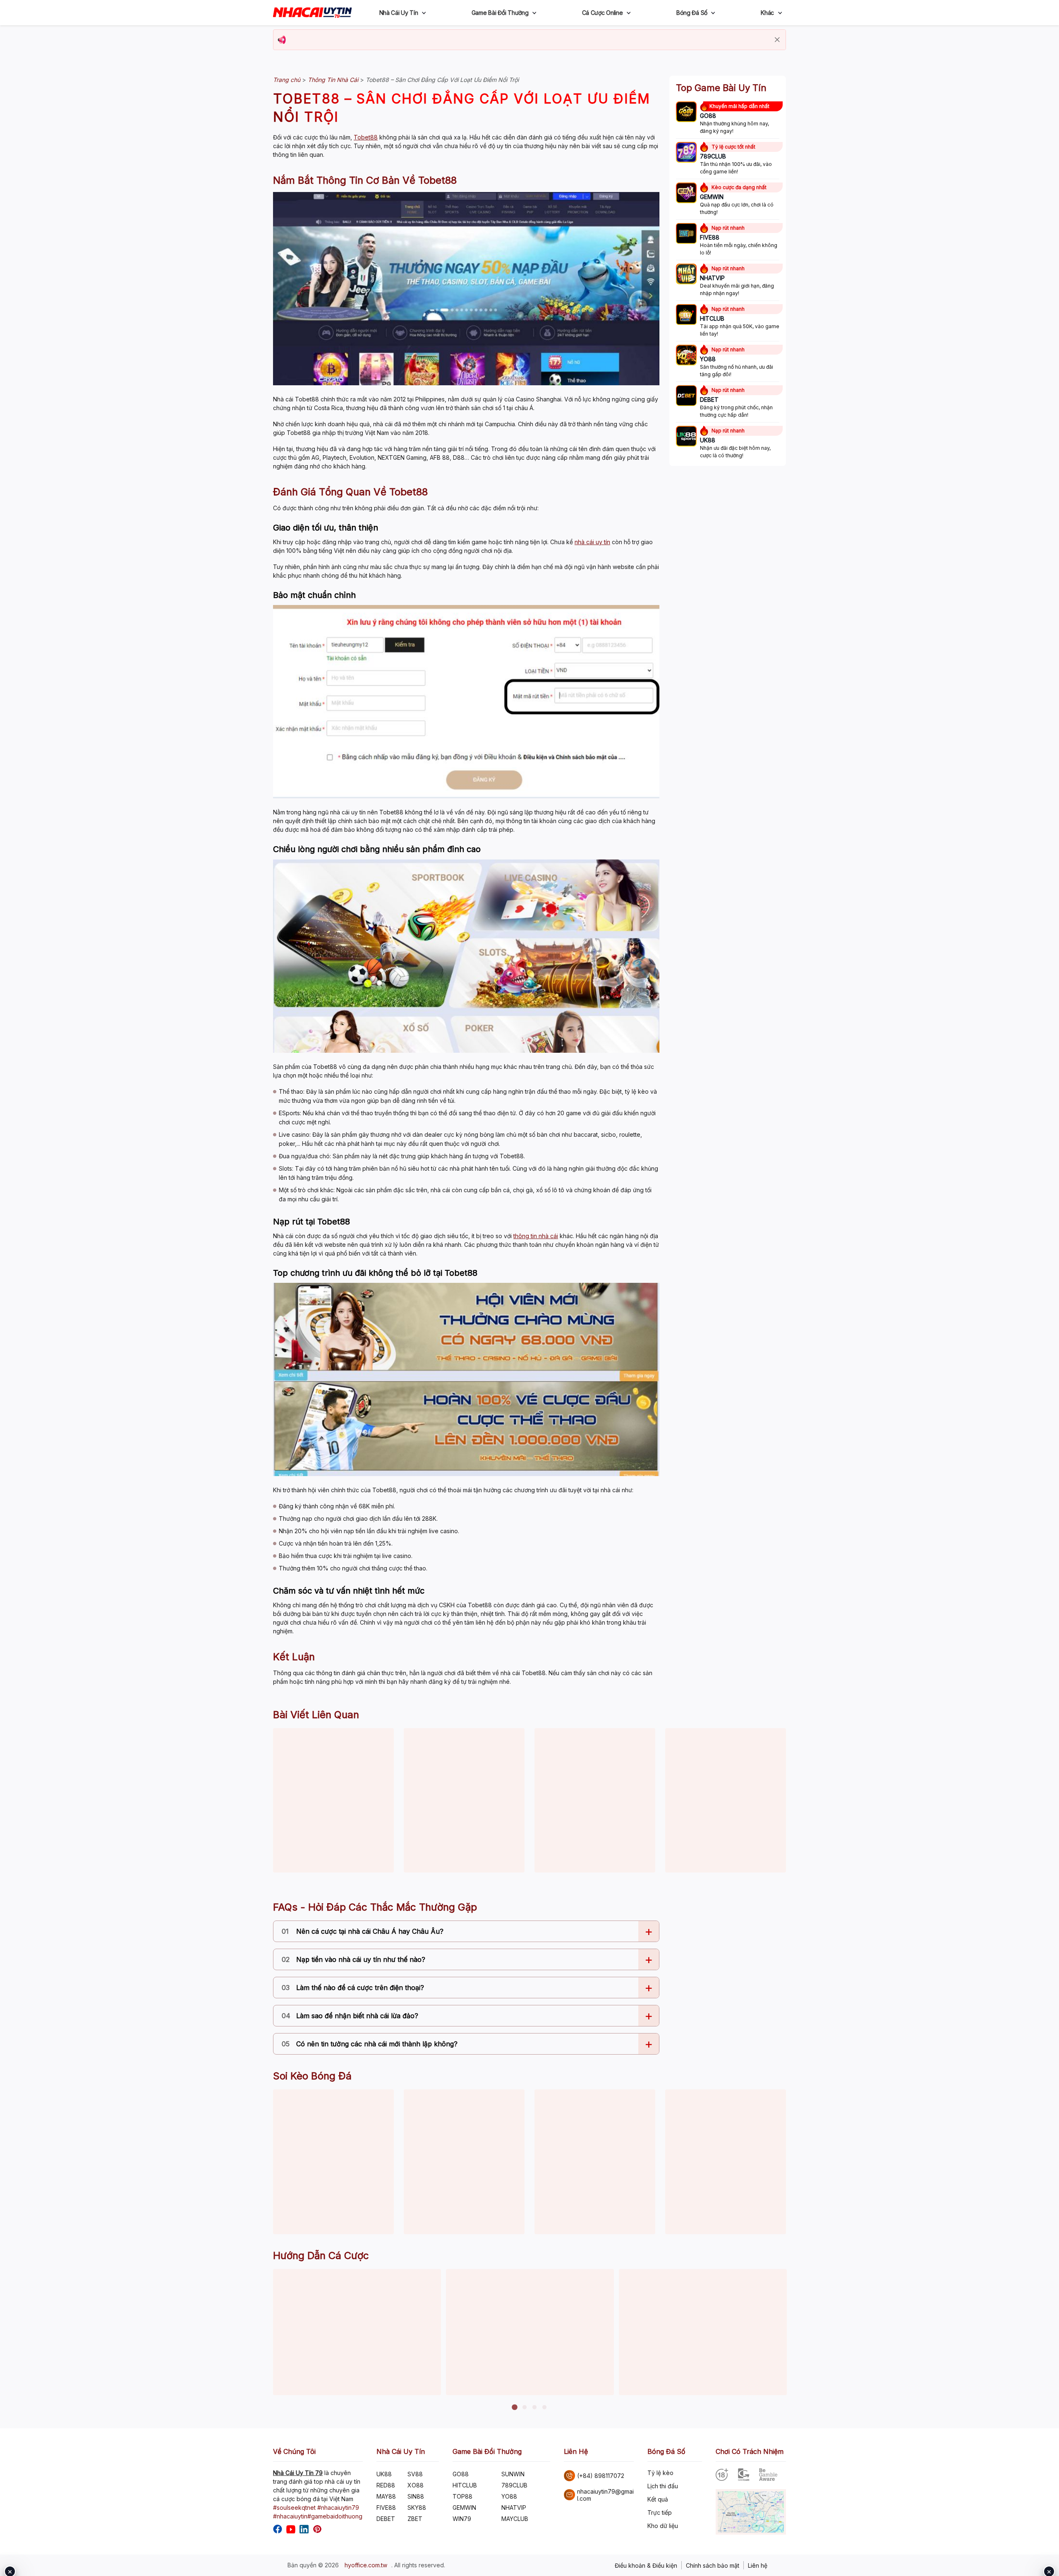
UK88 (384, 2474)
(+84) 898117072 (601, 2476)
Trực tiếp (660, 2512)
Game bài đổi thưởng (500, 13)
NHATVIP (514, 2508)
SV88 (415, 2474)
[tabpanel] (357, 2332)
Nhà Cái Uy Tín (399, 13)
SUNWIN (513, 2474)
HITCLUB (465, 2485)
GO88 (461, 2474)
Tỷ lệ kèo (660, 2473)
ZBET (415, 2519)
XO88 (416, 2485)
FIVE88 (386, 2508)
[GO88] (686, 113)
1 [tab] (515, 2408)
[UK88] (686, 437)
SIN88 (416, 2496)
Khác (767, 13)
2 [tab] (525, 2408)
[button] (424, 13)
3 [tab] (534, 2408)
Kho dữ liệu (663, 2526)
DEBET (386, 2519)
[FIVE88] (686, 234)
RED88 (386, 2485)
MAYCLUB (515, 2519)
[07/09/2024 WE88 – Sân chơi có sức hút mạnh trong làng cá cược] (464, 1800)
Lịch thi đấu (663, 2486)
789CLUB (514, 2485)
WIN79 (462, 2519)
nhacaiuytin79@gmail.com (605, 2495)
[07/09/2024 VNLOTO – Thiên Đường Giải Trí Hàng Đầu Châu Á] (333, 1800)
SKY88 (417, 2508)
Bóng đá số (692, 13)
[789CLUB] (686, 153)
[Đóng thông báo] (777, 40)
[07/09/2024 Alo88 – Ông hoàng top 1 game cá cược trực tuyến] (726, 1800)
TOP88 (462, 2496)
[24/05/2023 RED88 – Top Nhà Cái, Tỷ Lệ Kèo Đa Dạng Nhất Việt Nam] (595, 1800)
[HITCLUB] (686, 315)
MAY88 (386, 2496)
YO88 (509, 2496)
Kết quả (658, 2499)
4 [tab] (544, 2408)
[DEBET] (686, 396)
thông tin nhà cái (536, 1236)
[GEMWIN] (686, 194)
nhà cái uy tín (592, 542)
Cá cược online (603, 13)
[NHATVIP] (686, 275)
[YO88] (686, 356)
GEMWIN (464, 2508)
